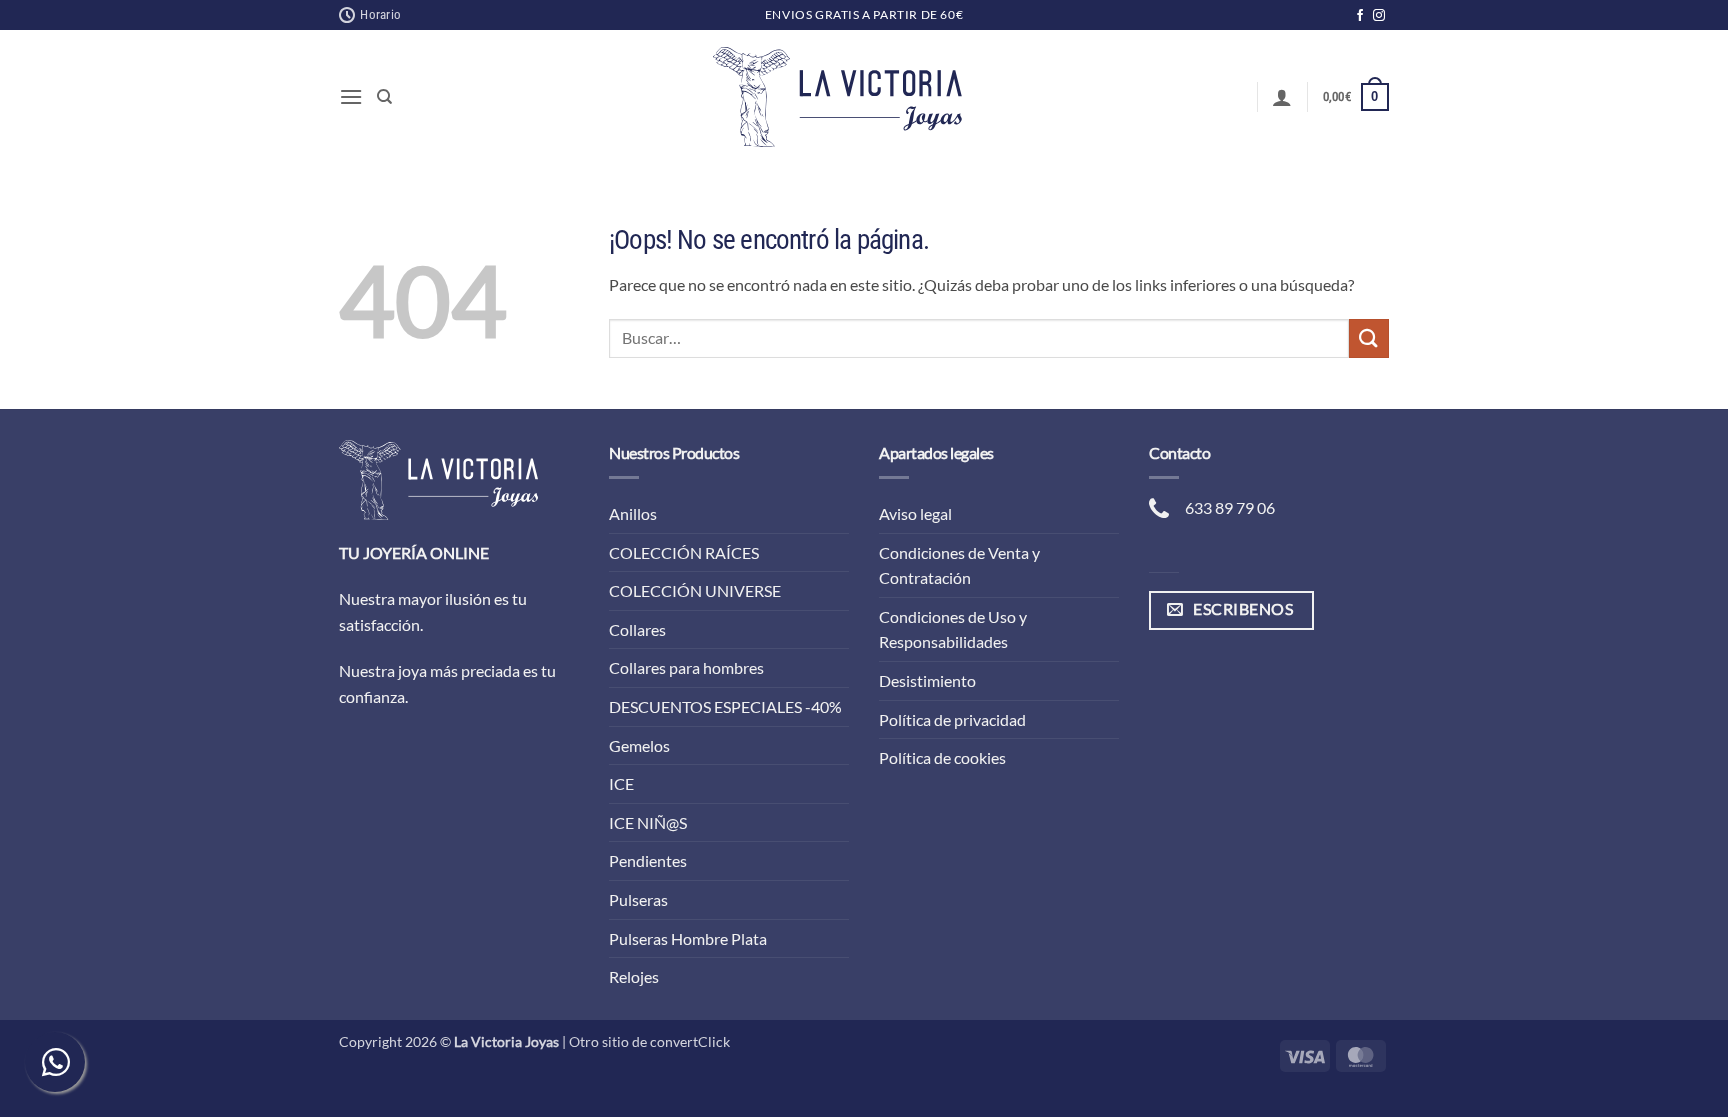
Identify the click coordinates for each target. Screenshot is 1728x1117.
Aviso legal (915, 513)
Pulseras (638, 899)
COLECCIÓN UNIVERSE (695, 590)
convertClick (690, 1041)
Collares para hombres (686, 667)
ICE (621, 783)
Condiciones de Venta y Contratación (959, 565)
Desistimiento (927, 680)
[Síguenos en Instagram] (1379, 16)
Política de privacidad (952, 719)
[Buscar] (384, 97)
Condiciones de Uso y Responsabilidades (953, 629)
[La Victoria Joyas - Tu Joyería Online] (838, 97)
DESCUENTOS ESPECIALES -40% (725, 706)
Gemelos (639, 745)
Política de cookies (942, 757)
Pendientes (648, 860)
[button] (351, 96)
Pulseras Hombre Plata (688, 938)
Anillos (633, 513)
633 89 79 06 (1230, 507)
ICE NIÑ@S (648, 822)
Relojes (634, 976)
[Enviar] (1369, 338)
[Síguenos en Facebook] (1360, 16)
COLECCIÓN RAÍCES (684, 552)
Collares (637, 629)
